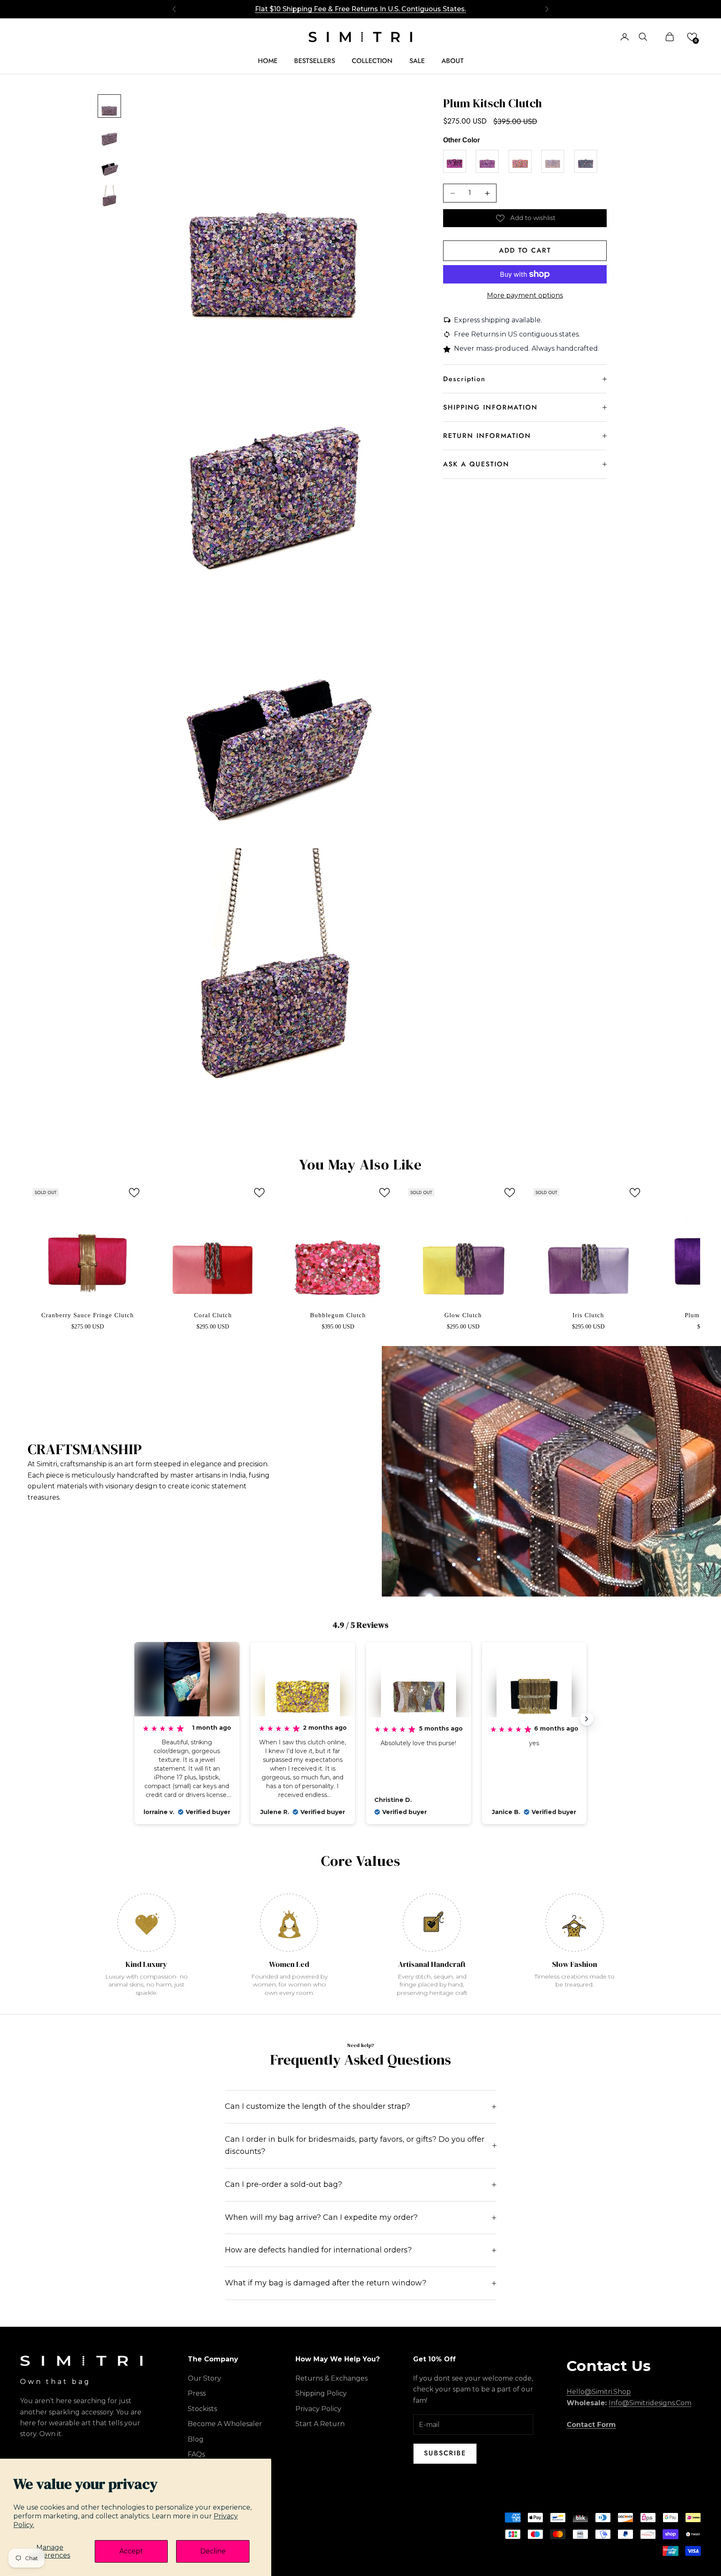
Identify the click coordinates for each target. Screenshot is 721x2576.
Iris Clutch (588, 1315)
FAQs (196, 2454)
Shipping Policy (321, 2393)
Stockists (202, 2409)
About (453, 61)
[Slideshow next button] (587, 1719)
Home (268, 61)
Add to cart (525, 250)
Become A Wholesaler (225, 2424)
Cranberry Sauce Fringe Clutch (88, 1315)
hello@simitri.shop (599, 2392)
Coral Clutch (213, 1315)
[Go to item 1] (109, 106)
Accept (131, 2551)
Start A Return (320, 2424)
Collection (372, 61)
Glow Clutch (463, 1315)
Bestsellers (315, 61)
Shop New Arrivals (361, 9)
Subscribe (445, 2453)
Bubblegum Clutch (338, 1315)
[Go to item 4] (109, 196)
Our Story (204, 2378)
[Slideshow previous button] (134, 1719)
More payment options (525, 295)
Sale (417, 61)
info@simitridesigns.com (650, 2403)
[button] (692, 37)
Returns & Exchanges (332, 2378)
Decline (213, 2551)
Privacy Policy (318, 2409)
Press (197, 2393)
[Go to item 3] (109, 166)
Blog (196, 2439)
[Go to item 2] (109, 136)
